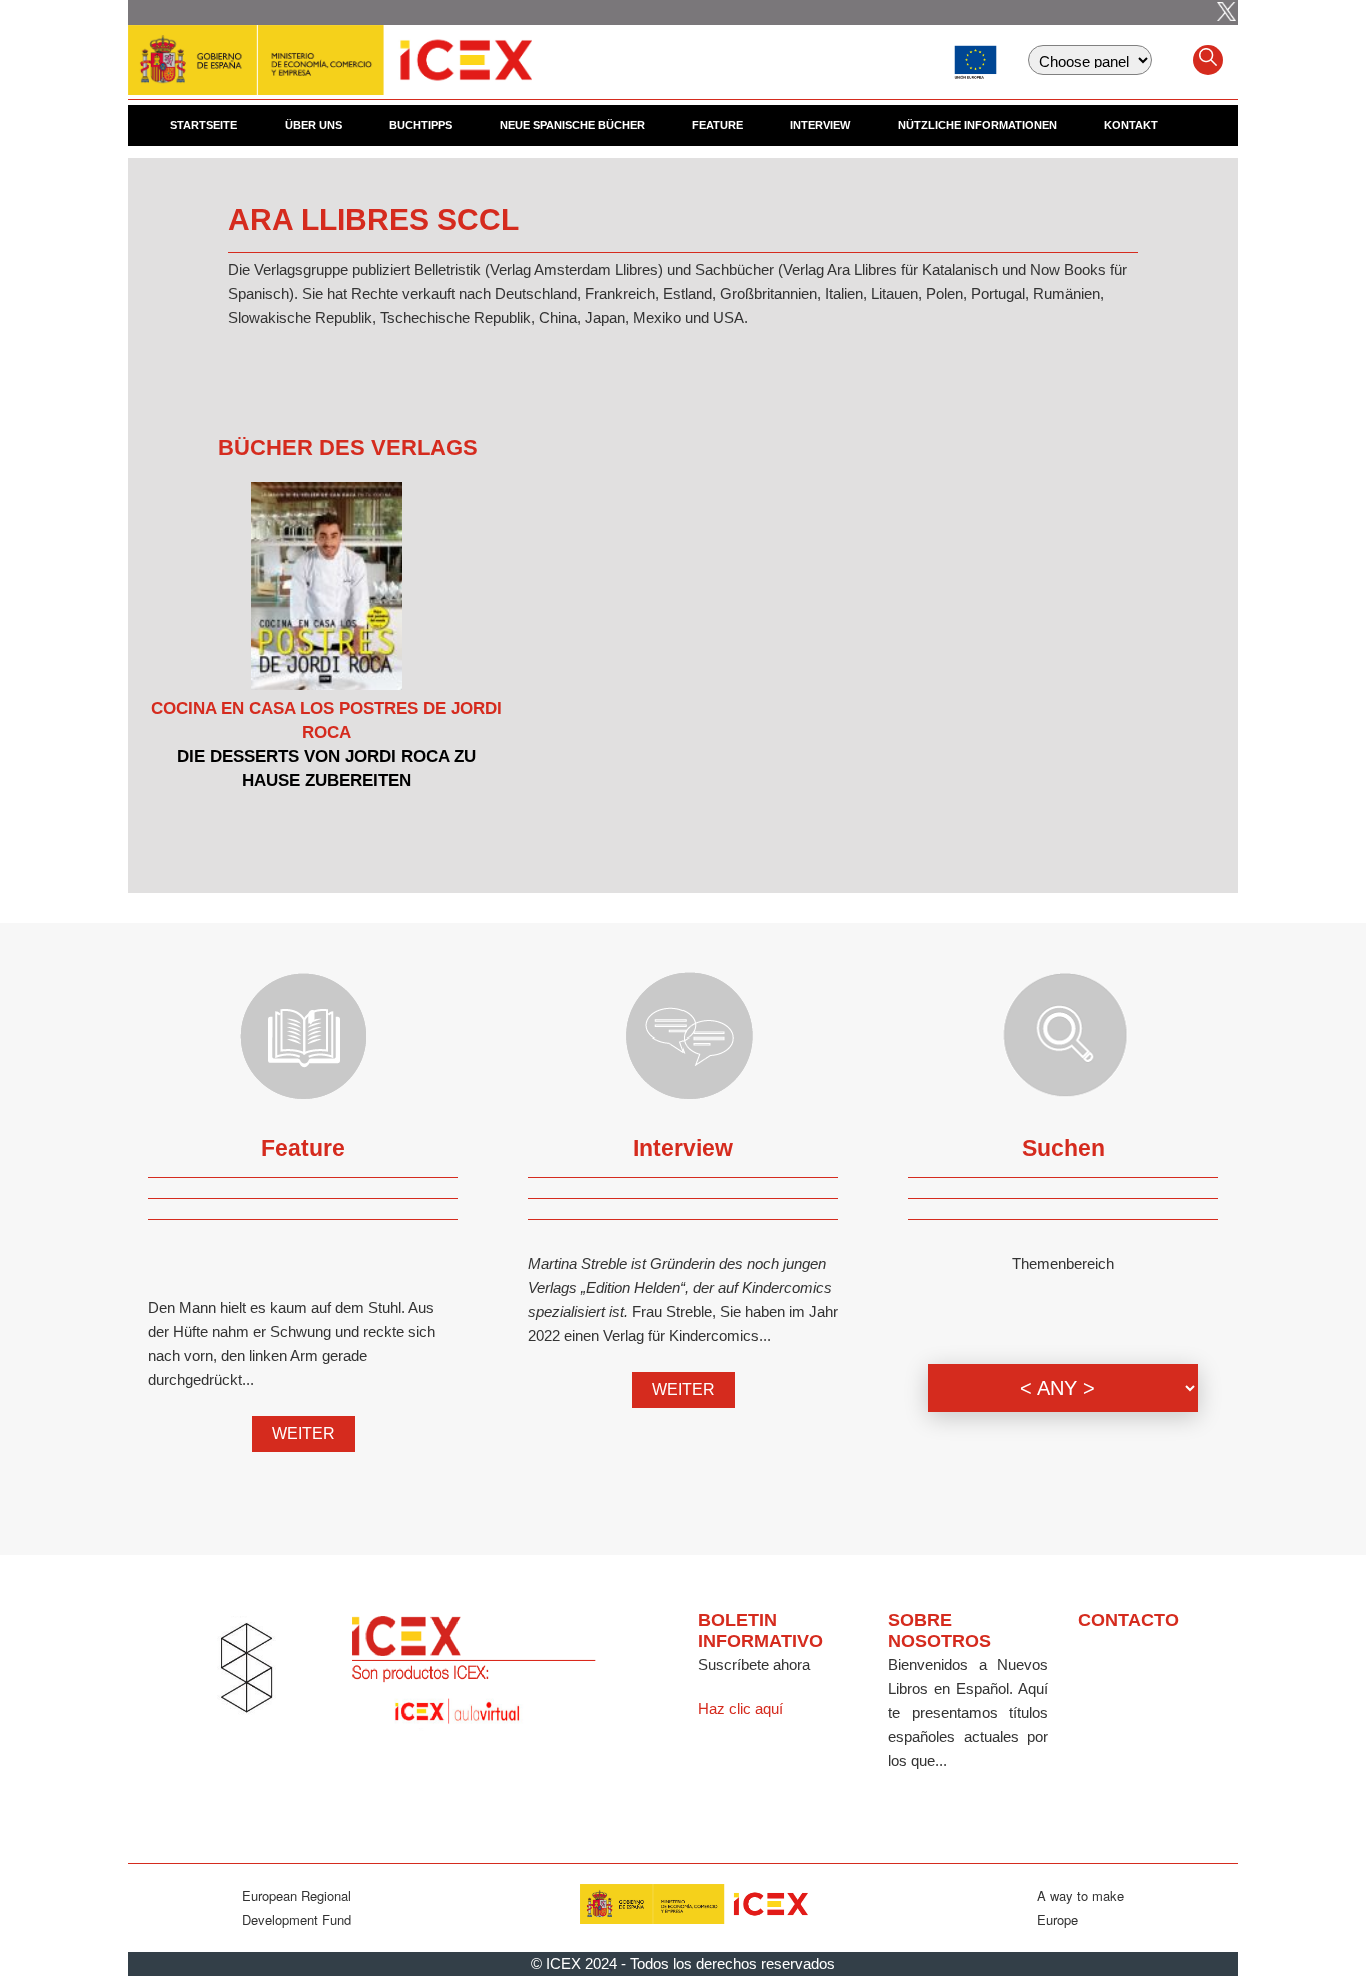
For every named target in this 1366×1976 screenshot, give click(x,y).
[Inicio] (330, 50)
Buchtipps (420, 125)
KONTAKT (1131, 125)
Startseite (203, 125)
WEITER (303, 1433)
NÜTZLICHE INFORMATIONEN (977, 125)
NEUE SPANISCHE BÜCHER (572, 125)
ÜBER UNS (313, 125)
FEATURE (717, 125)
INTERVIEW (820, 125)
